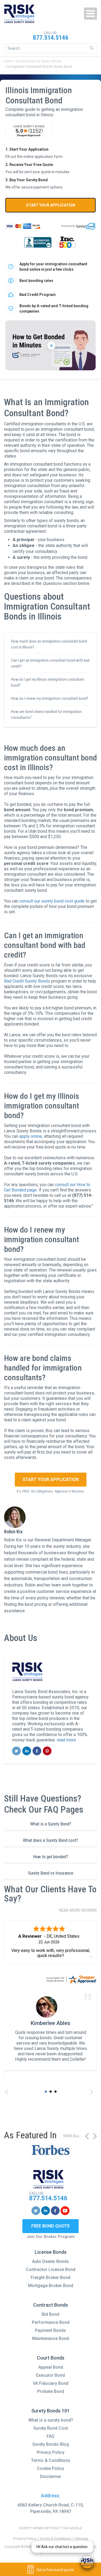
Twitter (17, 1751)
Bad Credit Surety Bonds (27, 981)
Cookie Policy (50, 2468)
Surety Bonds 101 (50, 2411)
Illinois (57, 61)
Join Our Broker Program (50, 2237)
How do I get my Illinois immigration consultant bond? (48, 682)
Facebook (37, 1751)
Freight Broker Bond (50, 2278)
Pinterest (47, 1751)
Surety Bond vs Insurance (51, 1873)
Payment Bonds (50, 2330)
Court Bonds (51, 2358)
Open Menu (90, 14)
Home (8, 61)
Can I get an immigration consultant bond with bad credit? (50, 663)
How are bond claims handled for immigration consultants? (46, 715)
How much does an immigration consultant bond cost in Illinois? (49, 644)
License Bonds (51, 2252)
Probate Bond (51, 2391)
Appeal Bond (51, 2367)
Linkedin (27, 1751)
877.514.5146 (51, 38)
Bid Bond (50, 2314)
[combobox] (50, 48)
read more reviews (78, 1910)
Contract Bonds (50, 2305)
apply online (31, 1136)
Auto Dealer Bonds (50, 2261)
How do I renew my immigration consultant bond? (50, 698)
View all (71, 2136)
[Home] (19, 14)
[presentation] (8, 2092)
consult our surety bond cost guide (52, 901)
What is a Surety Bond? (51, 1824)
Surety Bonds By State (32, 61)
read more (66, 1740)
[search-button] (92, 48)
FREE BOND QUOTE (50, 2226)
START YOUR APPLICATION (51, 205)
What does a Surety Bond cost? (50, 1840)
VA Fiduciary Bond (51, 2383)
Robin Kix (13, 1532)
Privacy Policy (50, 2452)
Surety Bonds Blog (51, 2444)
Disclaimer (50, 2477)
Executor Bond (50, 2375)
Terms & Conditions (51, 2460)
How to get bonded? (50, 1857)
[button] (46, 2092)
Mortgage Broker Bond (51, 2286)
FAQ (50, 2436)
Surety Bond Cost (51, 2428)
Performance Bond (51, 2322)
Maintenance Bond (50, 2338)
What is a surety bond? (51, 2420)
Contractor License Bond (51, 2269)
